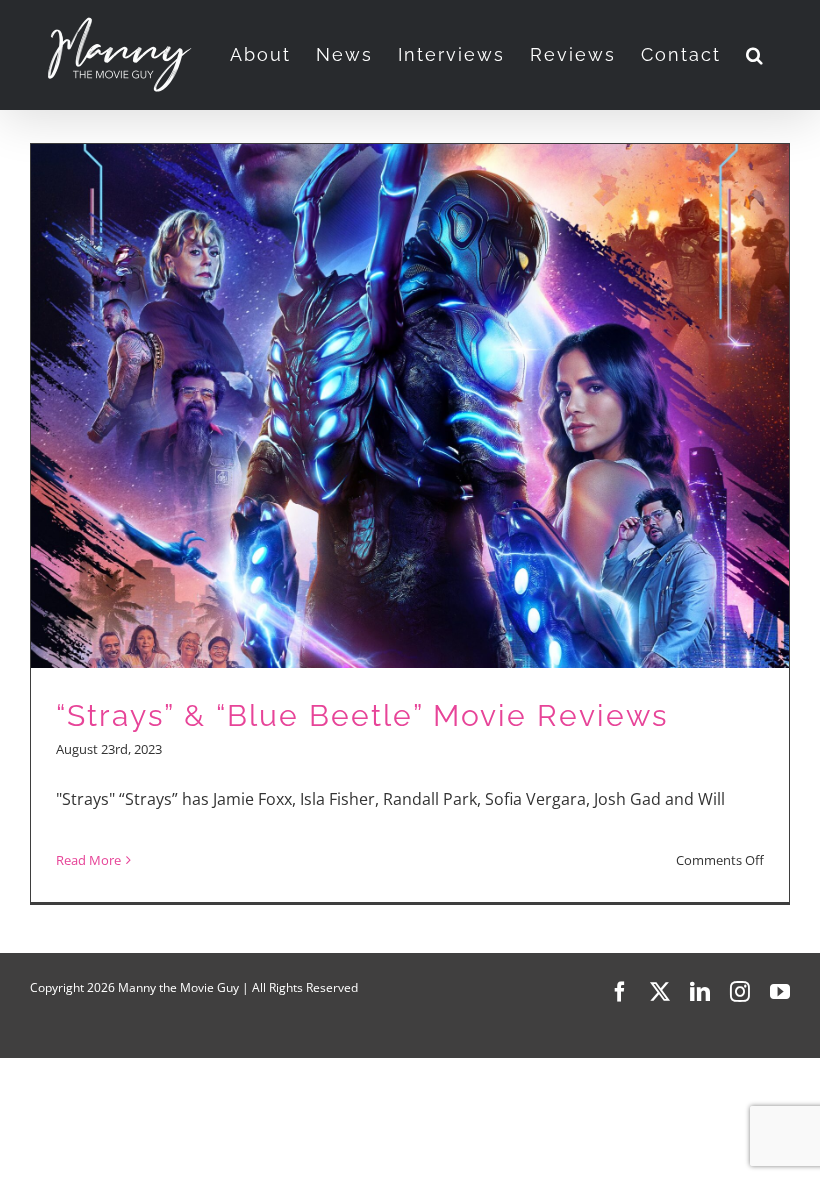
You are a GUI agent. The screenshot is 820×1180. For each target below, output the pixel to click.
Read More (88, 860)
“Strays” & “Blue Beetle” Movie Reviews (362, 715)
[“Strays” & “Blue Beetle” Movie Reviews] (410, 523)
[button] (755, 55)
